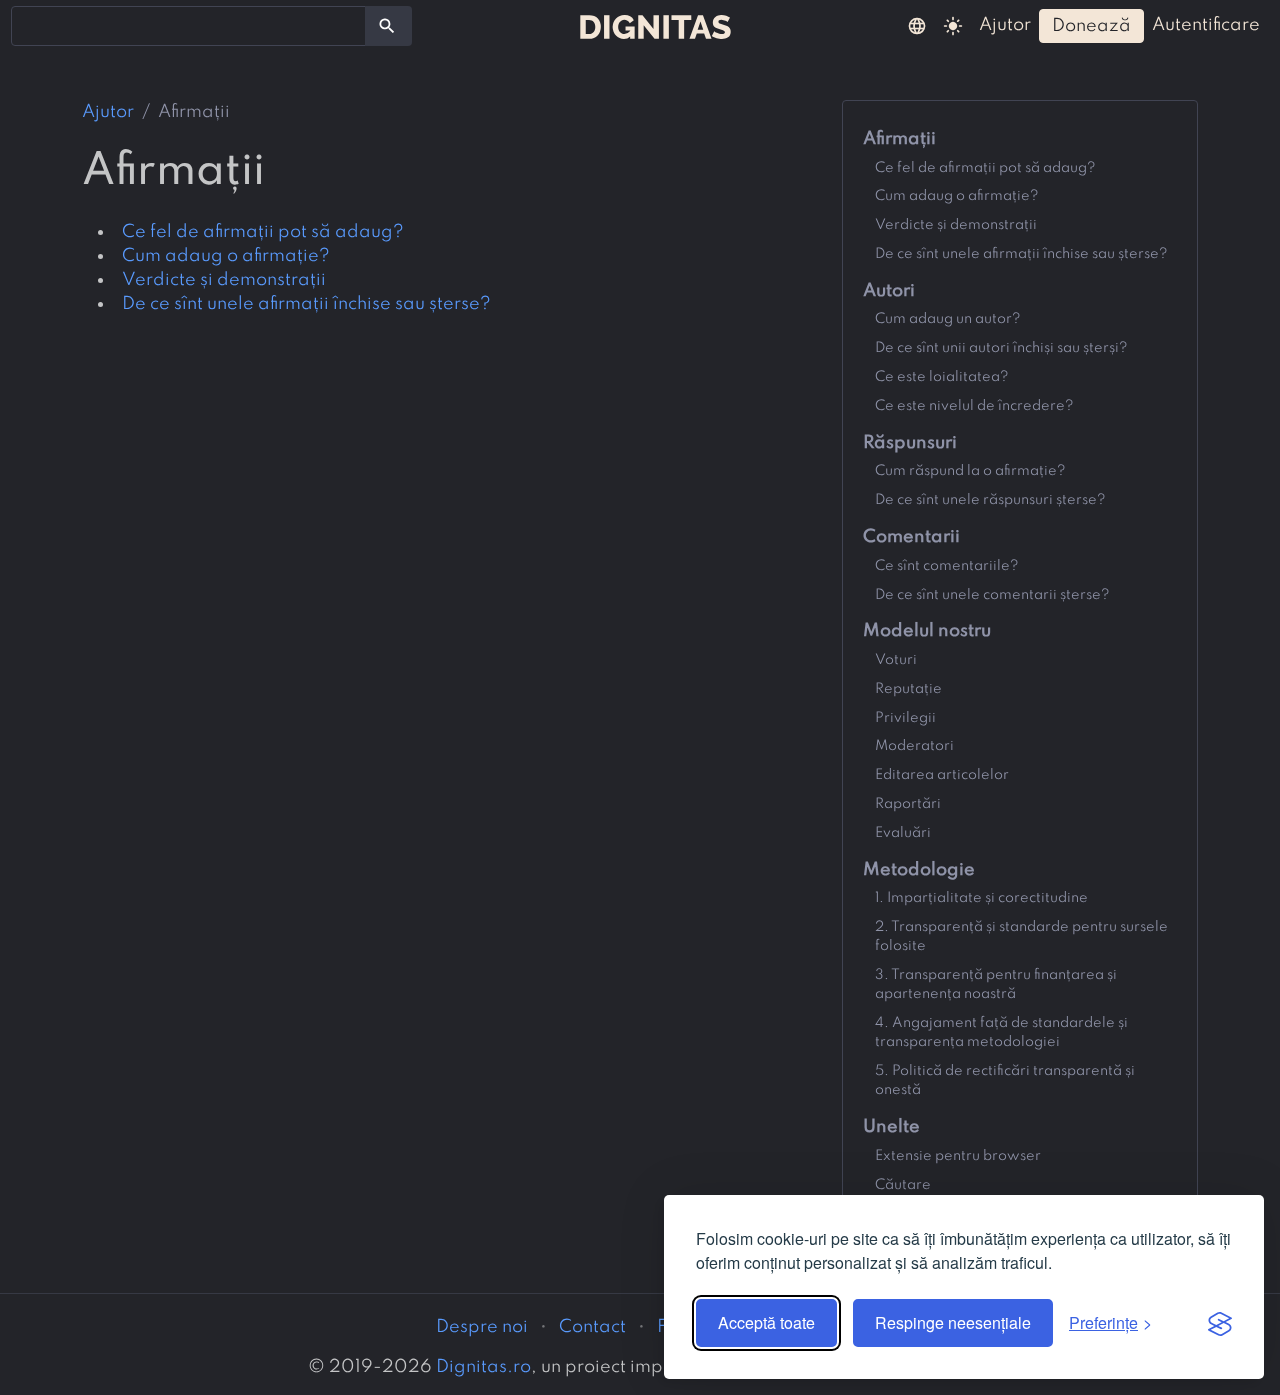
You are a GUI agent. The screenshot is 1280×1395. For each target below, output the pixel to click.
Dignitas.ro (483, 1367)
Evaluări (903, 833)
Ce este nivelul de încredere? (974, 406)
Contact (592, 1327)
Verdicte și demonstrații (224, 280)
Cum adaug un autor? (948, 319)
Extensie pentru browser (958, 1156)
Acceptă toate (766, 1322)
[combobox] (188, 26)
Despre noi (482, 1327)
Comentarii (911, 537)
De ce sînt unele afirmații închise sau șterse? (306, 304)
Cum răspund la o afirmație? (970, 471)
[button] (917, 25)
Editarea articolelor (942, 775)
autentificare (1206, 25)
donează (1091, 26)
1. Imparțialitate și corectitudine (981, 898)
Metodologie (919, 870)
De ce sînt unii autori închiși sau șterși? (1001, 348)
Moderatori (914, 746)
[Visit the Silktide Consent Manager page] (1220, 1323)
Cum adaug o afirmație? (226, 256)
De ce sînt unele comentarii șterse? (992, 595)
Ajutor (108, 112)
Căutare (903, 1185)
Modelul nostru (927, 631)
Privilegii (905, 718)
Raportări (908, 804)
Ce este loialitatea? (942, 377)
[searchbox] (30, 25)
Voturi (896, 660)
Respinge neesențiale (953, 1322)
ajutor (1005, 25)
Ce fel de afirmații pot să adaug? (263, 232)
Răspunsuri (910, 443)
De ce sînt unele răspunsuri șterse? (990, 500)
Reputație (908, 689)
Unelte (891, 1127)
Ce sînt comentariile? (947, 566)
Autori (889, 291)
